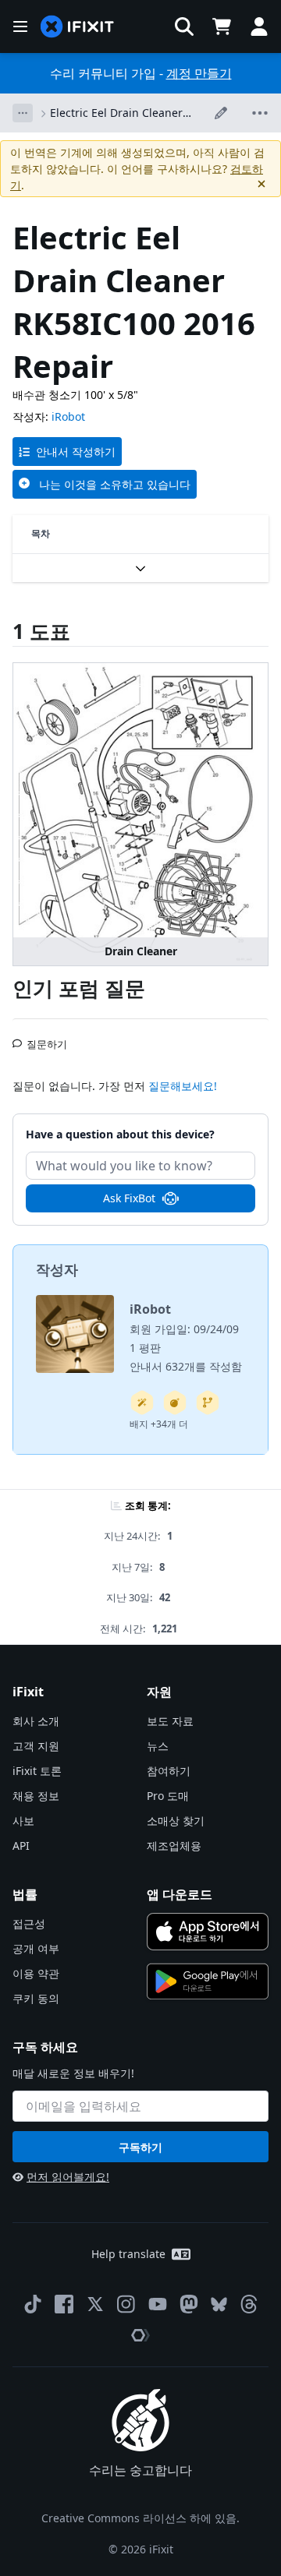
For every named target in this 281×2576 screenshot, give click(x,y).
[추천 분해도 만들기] (175, 1403)
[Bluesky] (219, 2304)
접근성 (29, 1923)
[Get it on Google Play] (208, 1981)
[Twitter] (95, 2304)
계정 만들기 (199, 73)
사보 (23, 1821)
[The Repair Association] (140, 2335)
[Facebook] (64, 2304)
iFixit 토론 (37, 1771)
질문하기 (47, 1038)
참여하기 (169, 1771)
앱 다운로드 (180, 1894)
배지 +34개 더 (159, 1424)
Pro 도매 (168, 1796)
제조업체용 (174, 1846)
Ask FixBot (129, 1198)
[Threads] (249, 2304)
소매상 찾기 (176, 1821)
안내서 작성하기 (76, 452)
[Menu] (20, 26)
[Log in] (259, 26)
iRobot (68, 416)
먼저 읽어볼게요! (68, 2177)
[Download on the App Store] (208, 1932)
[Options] (23, 113)
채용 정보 (36, 1796)
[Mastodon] (189, 2304)
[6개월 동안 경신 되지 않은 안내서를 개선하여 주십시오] (208, 1403)
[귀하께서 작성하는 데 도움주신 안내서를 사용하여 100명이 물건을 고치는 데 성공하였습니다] (142, 1403)
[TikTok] (33, 2304)
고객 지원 (36, 1746)
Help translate (128, 2254)
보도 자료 (170, 1721)
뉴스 (158, 1746)
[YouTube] (158, 2304)
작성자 (57, 1269)
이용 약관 (36, 1973)
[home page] (77, 27)
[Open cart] (222, 26)
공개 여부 (36, 1948)
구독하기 (140, 2147)
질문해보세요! (183, 1086)
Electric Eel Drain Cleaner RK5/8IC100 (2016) (116, 113)
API (21, 1846)
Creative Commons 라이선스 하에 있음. (140, 2518)
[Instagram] (126, 2304)
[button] (184, 26)
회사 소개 (36, 1721)
